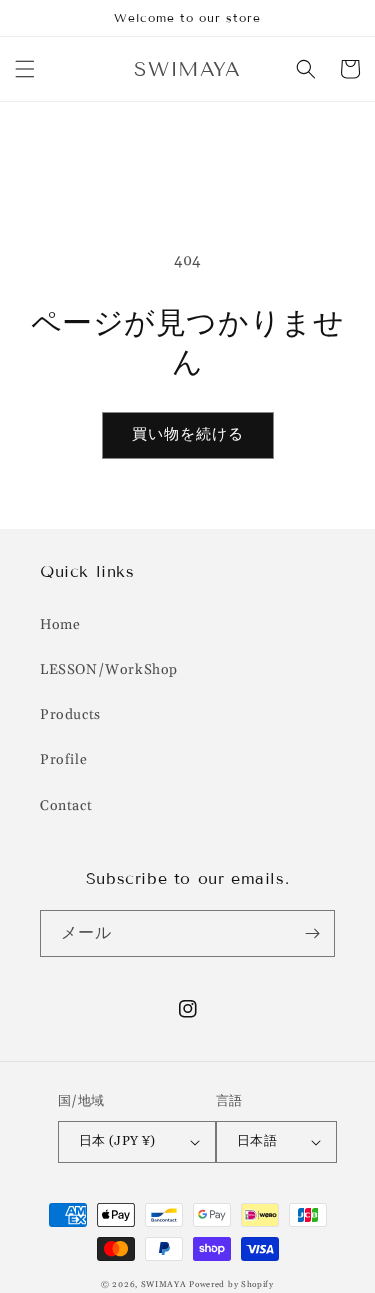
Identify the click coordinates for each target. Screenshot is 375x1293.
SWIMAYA (164, 1284)
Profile (63, 760)
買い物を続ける (188, 434)
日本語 (257, 1141)
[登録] (312, 933)
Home (60, 625)
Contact (66, 806)
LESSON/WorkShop (109, 670)
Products (70, 715)
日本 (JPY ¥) (117, 1141)
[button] (25, 69)
